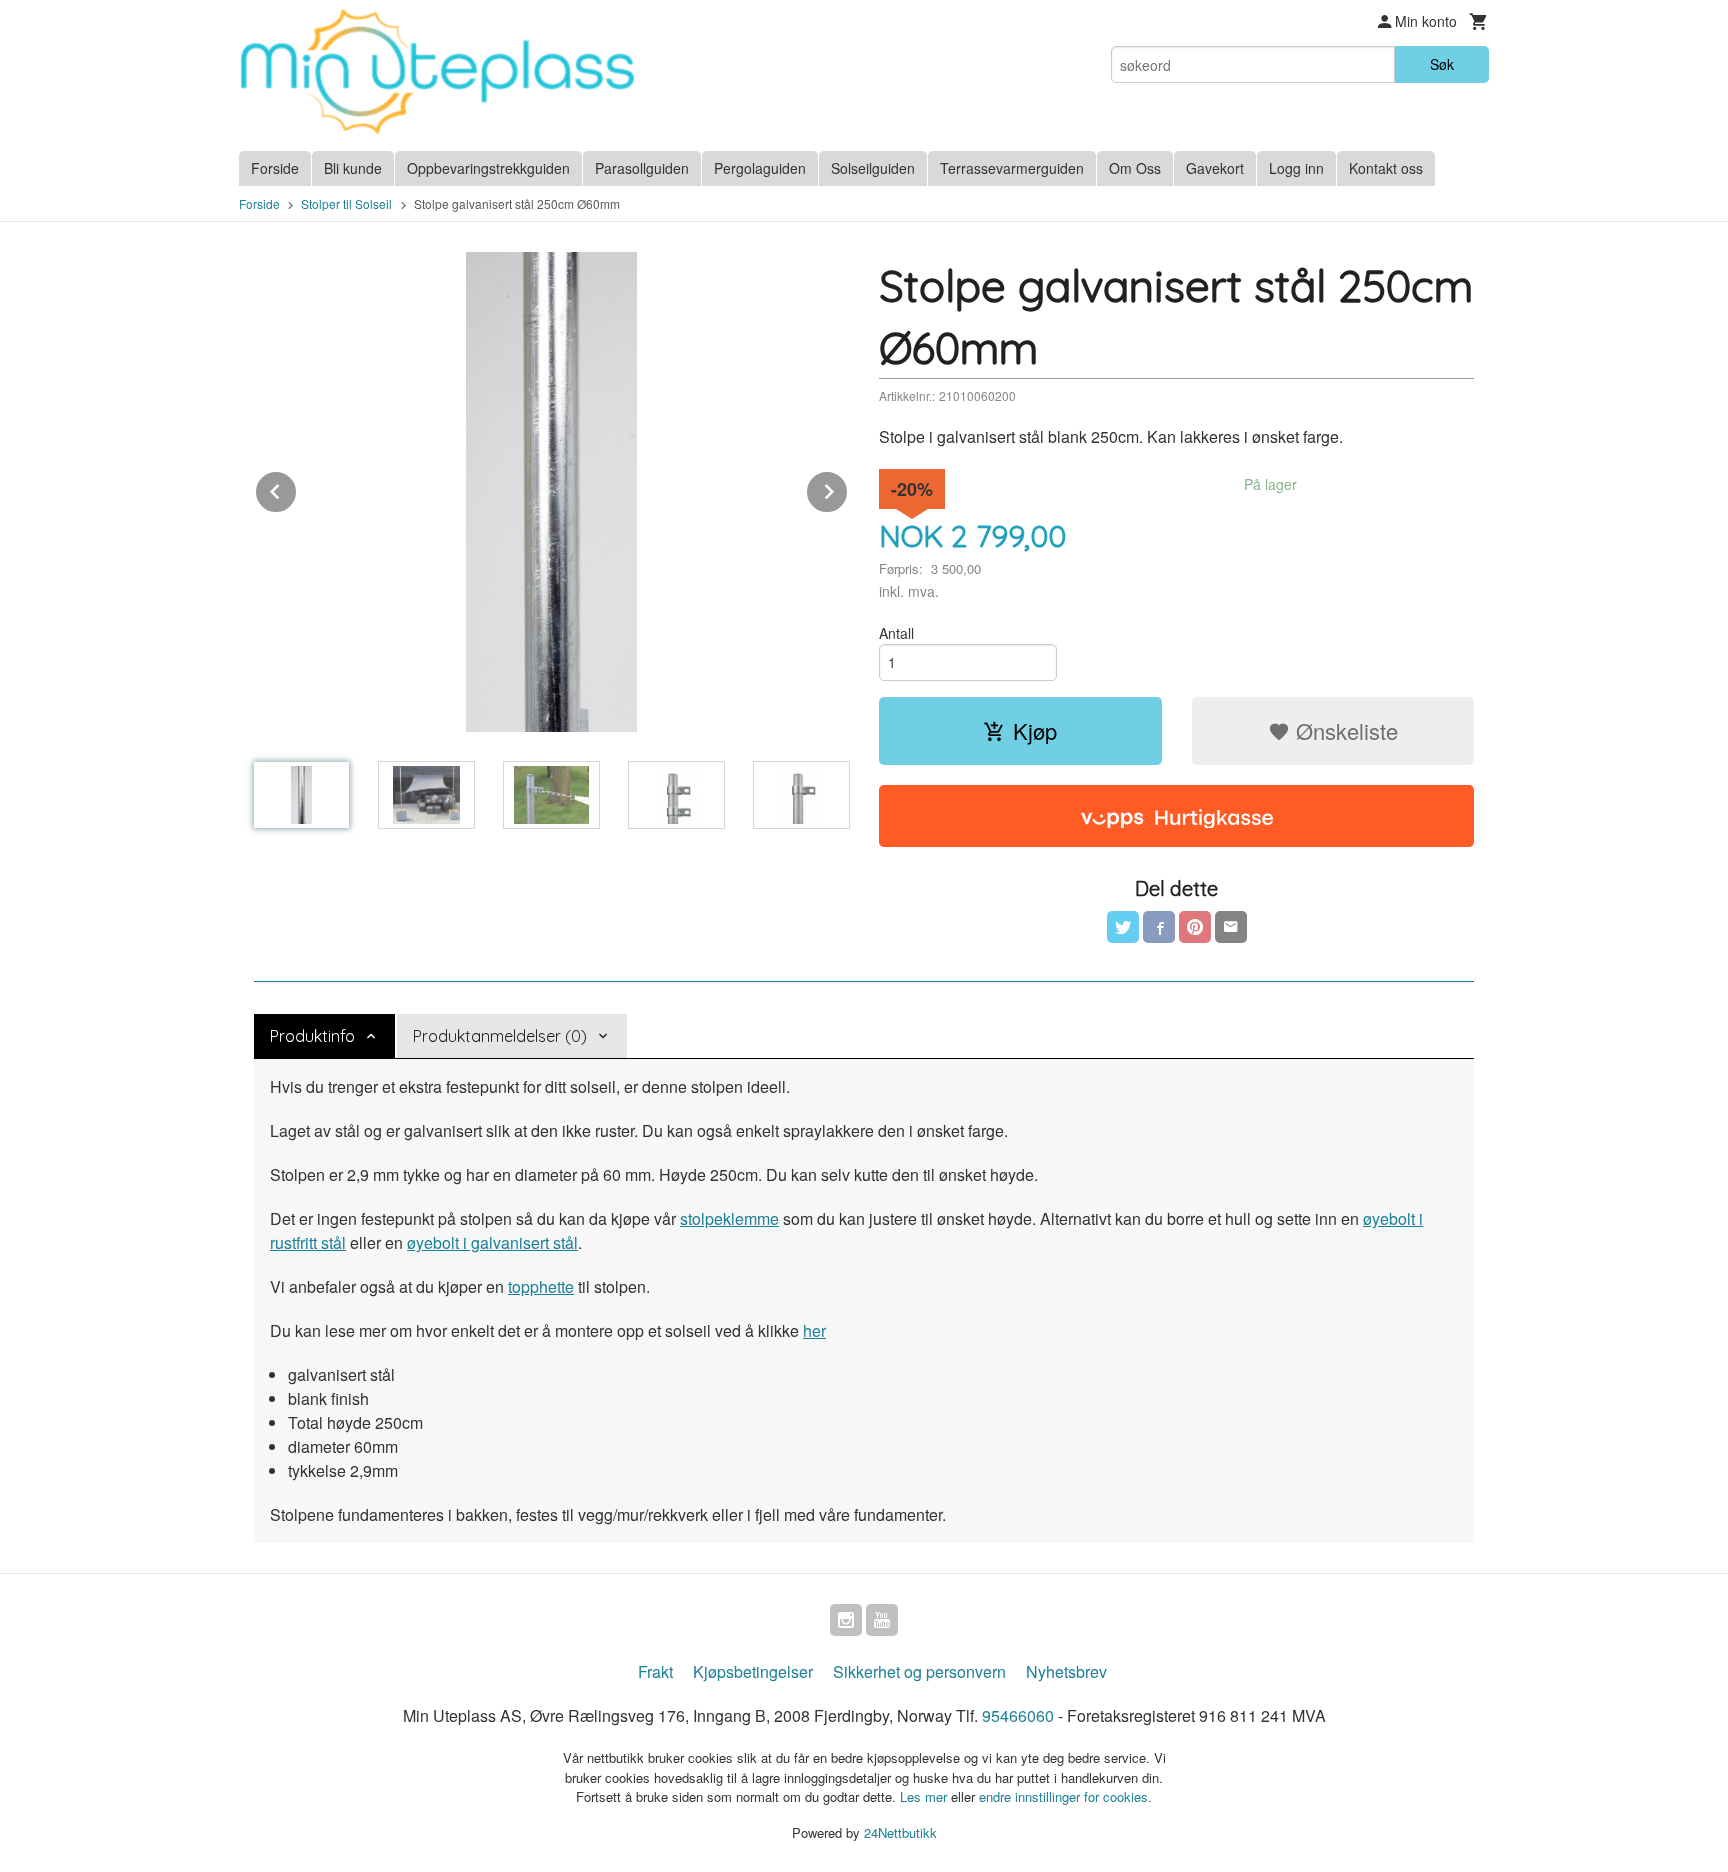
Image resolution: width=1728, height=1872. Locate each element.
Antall (896, 633)
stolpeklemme (729, 1218)
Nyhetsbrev (1066, 1671)
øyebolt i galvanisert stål (492, 1242)
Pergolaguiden (760, 168)
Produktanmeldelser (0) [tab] (500, 1036)
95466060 (1018, 1715)
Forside (275, 168)
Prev (297, 488)
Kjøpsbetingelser (753, 1671)
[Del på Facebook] (1159, 927)
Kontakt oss (1386, 168)
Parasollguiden (642, 168)
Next (848, 488)
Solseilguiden (873, 168)
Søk (1442, 64)
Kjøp (1035, 730)
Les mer (925, 1796)
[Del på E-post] (1231, 927)
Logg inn (1296, 168)
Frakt (655, 1671)
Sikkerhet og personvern (919, 1671)
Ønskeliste (1344, 730)
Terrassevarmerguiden (1012, 168)
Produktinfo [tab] (312, 1036)
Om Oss (1135, 168)
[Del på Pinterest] (1195, 927)
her (814, 1330)
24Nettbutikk (900, 1832)
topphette (541, 1286)
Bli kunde (353, 168)
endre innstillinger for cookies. (1065, 1796)
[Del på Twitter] (1123, 927)
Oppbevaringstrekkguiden (488, 168)
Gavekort (1215, 168)
